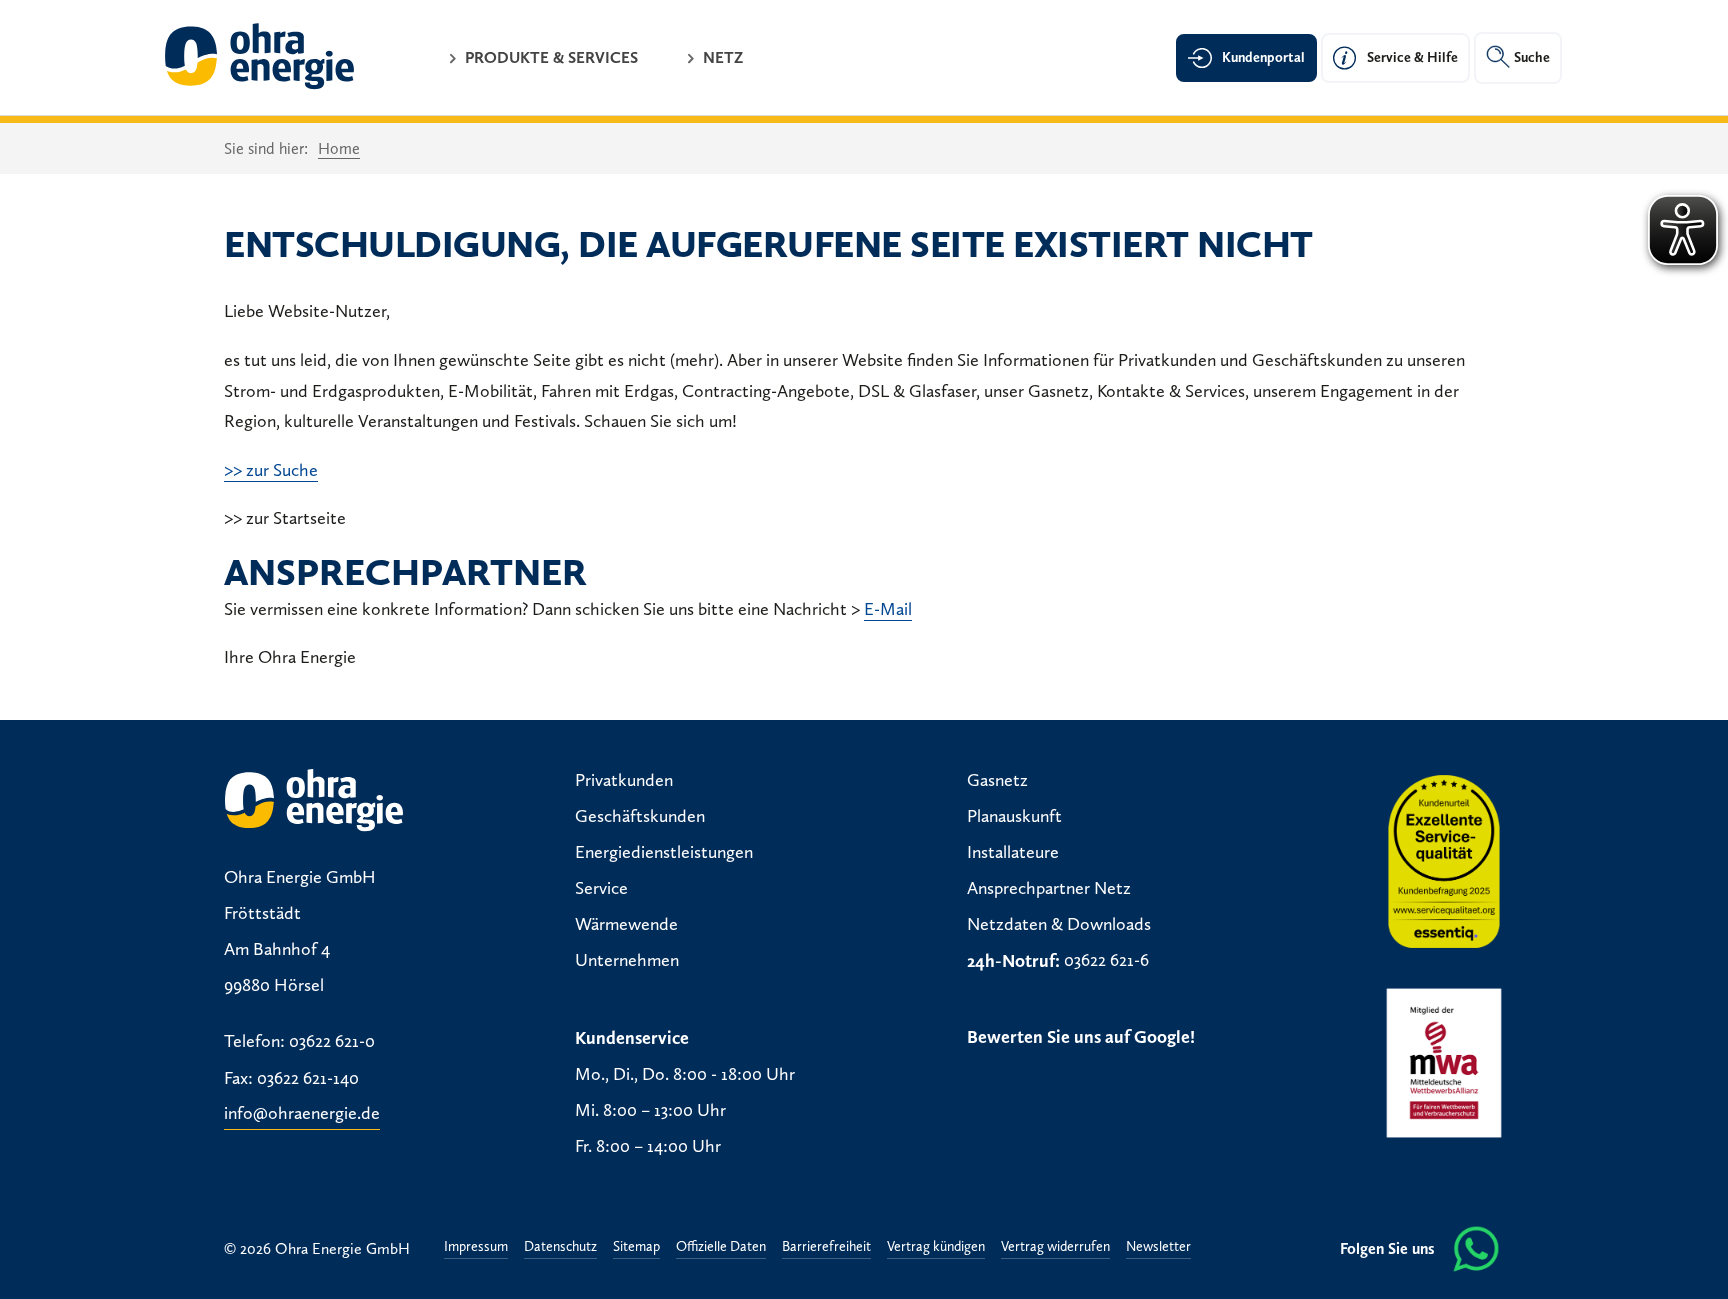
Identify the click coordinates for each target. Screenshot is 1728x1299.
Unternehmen (627, 961)
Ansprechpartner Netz (1049, 889)
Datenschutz (560, 1247)
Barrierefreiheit (826, 1247)
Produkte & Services (551, 57)
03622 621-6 (1106, 961)
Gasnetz (997, 781)
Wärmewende (626, 925)
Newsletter (1158, 1247)
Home (339, 148)
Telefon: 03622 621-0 (299, 1042)
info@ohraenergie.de (302, 1114)
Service (601, 889)
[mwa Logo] (1444, 1063)
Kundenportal (1263, 57)
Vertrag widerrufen (1055, 1247)
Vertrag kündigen (936, 1247)
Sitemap (636, 1247)
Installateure (1013, 853)
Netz (723, 57)
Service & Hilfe (1412, 57)
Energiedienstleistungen (664, 853)
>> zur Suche (271, 470)
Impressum (476, 1247)
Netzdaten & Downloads (1059, 925)
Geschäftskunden (640, 817)
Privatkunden (624, 781)
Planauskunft (1014, 817)
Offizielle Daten (721, 1247)
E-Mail (888, 609)
